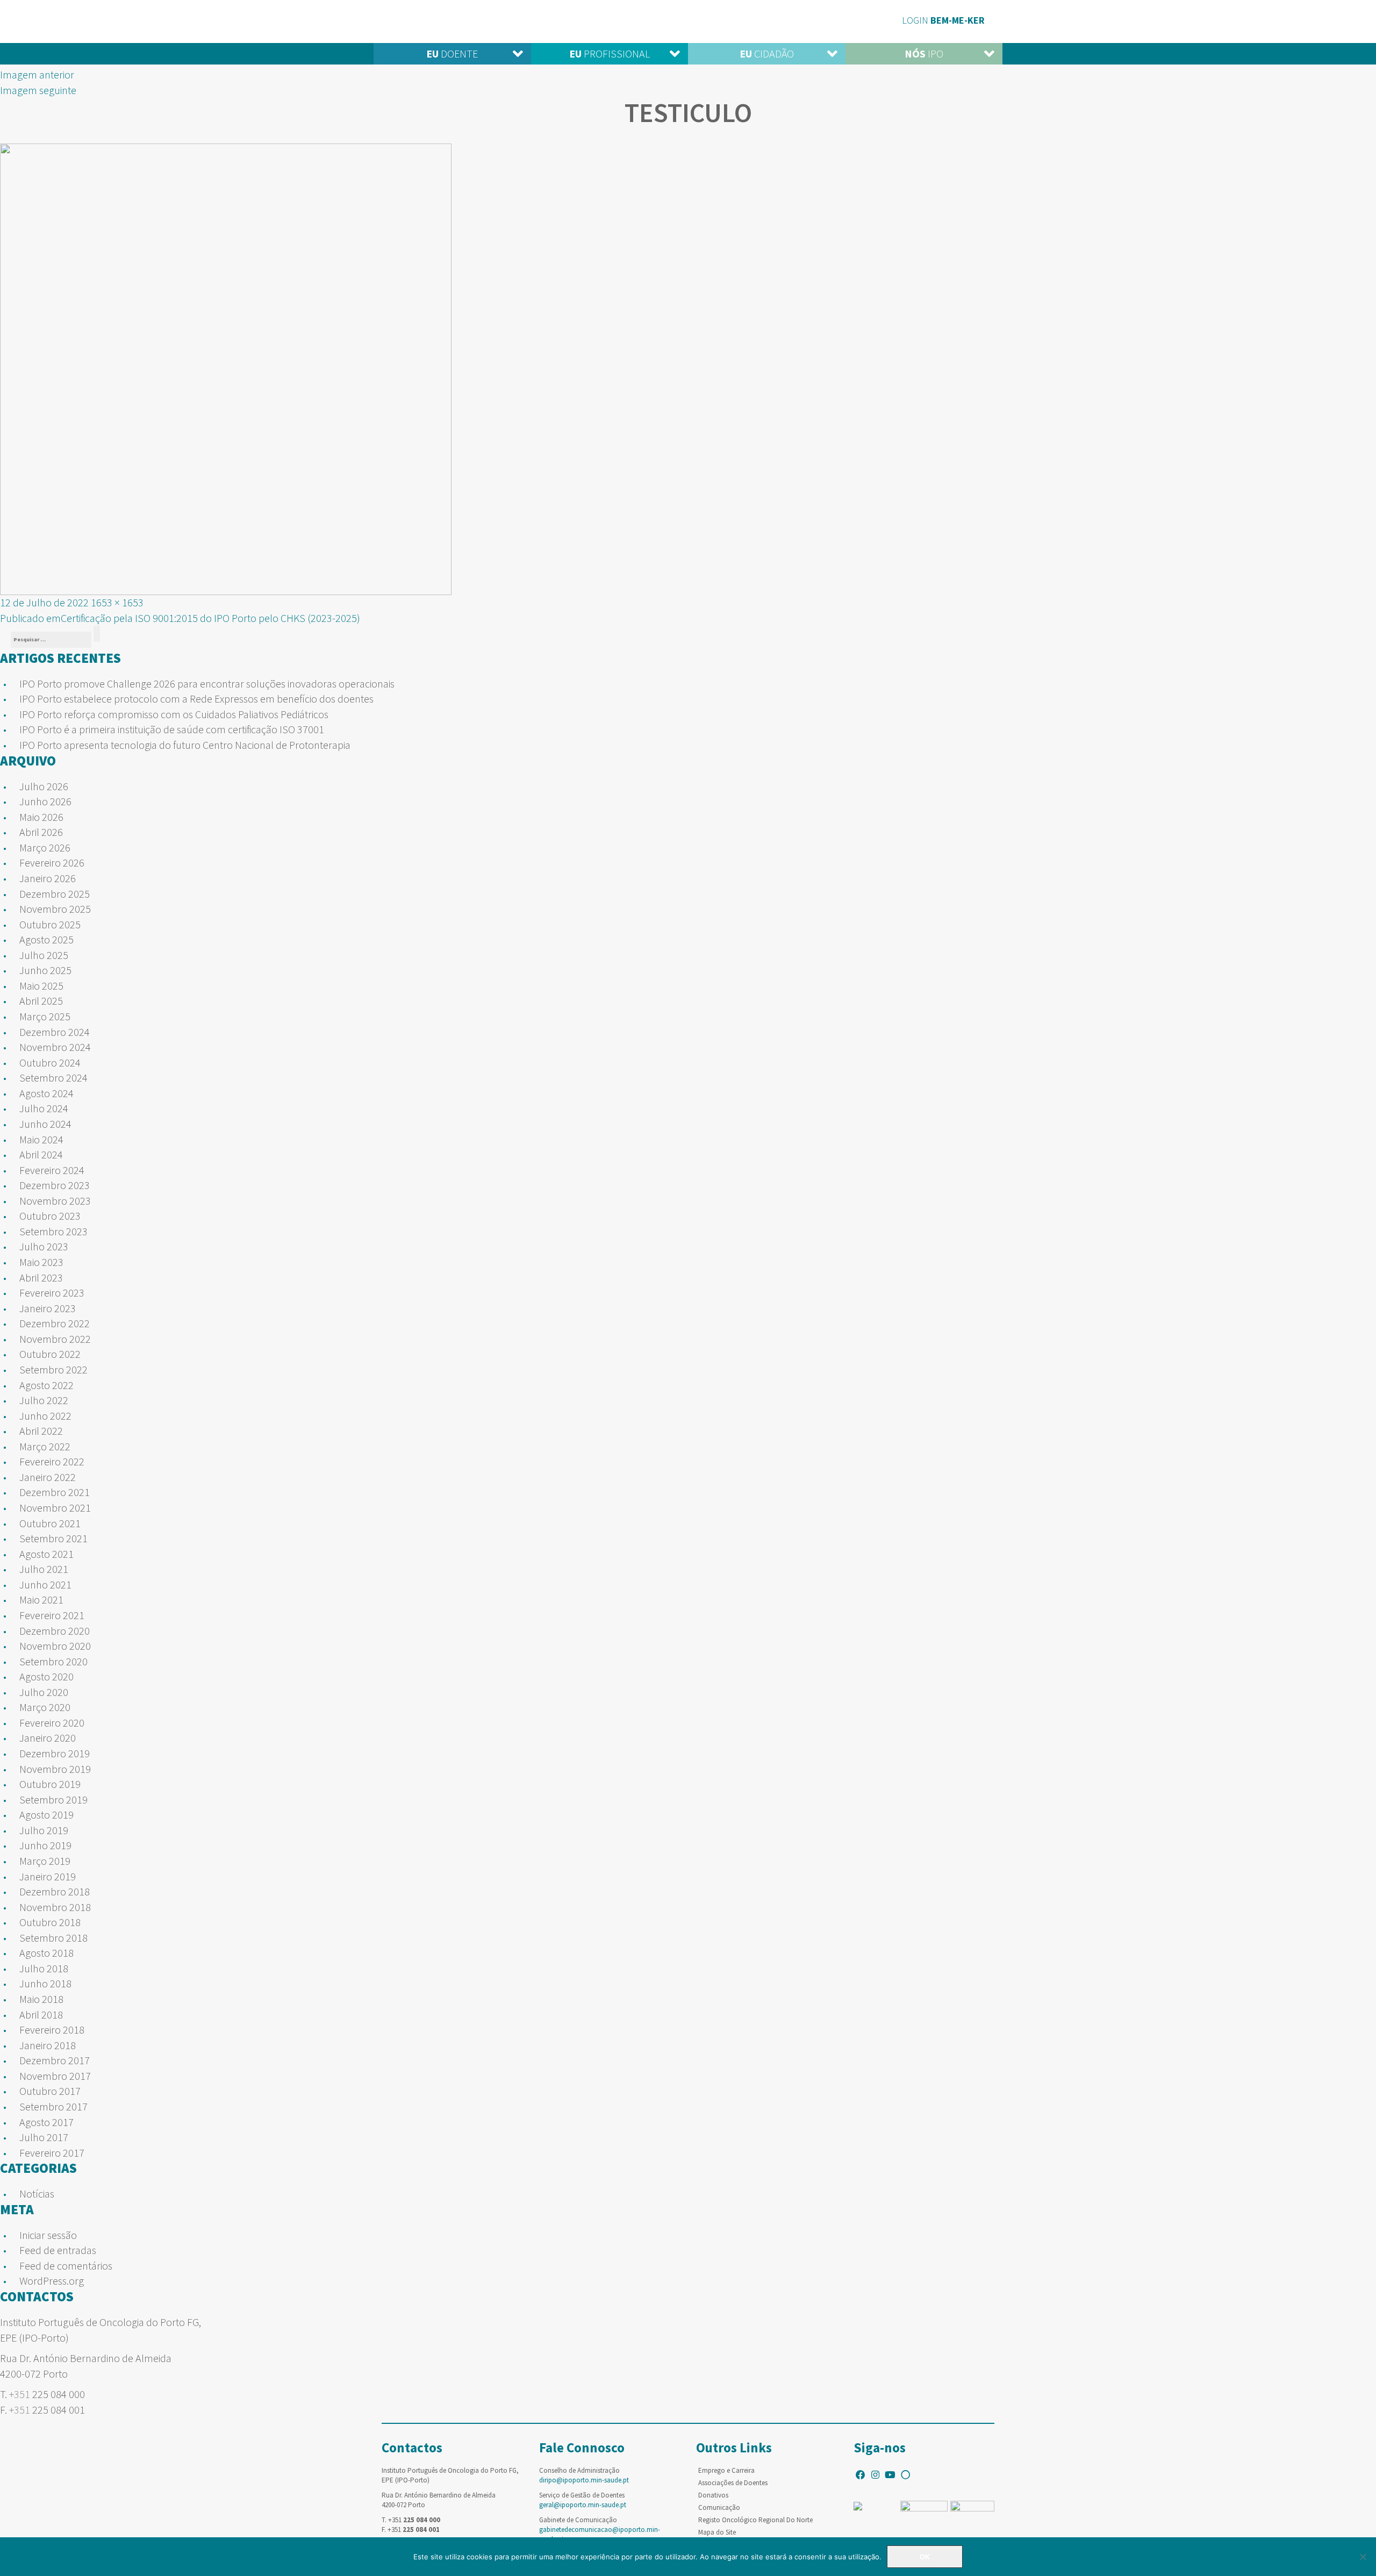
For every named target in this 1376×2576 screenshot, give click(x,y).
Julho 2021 (44, 1569)
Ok (925, 2557)
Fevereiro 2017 (52, 2153)
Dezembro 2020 (55, 1631)
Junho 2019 (45, 1845)
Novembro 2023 (55, 1201)
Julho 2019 (44, 1830)
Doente (452, 53)
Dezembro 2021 (55, 1492)
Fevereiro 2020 (52, 1723)
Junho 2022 (45, 1416)
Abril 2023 (41, 1278)
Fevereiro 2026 (52, 863)
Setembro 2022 (53, 1369)
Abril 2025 (41, 1001)
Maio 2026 (41, 817)
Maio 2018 (41, 1999)
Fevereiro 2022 (52, 1461)
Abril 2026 (41, 832)
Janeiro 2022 (48, 1477)
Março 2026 (45, 847)
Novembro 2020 (55, 1646)
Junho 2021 (45, 1584)
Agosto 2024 (46, 1093)
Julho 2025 (44, 955)
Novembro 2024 (55, 1047)
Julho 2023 (44, 1246)
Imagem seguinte (38, 90)
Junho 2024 (45, 1124)
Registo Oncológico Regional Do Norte (755, 2520)
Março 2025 (45, 1016)
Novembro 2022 (55, 1339)
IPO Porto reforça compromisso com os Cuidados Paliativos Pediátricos (174, 714)
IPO (924, 53)
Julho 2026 (44, 786)
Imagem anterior (37, 74)
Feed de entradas (58, 2250)
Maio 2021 (41, 1600)
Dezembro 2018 (55, 1891)
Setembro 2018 (53, 1938)
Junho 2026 (45, 801)
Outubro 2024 (50, 1062)
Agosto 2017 (46, 2122)
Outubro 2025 (50, 924)
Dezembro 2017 (55, 2060)
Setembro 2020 (53, 1661)
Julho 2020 (44, 1692)
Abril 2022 (41, 1431)
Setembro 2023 (53, 1231)
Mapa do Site (717, 2532)
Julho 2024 (44, 1108)
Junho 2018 (45, 1983)
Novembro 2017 (55, 2076)
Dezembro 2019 (55, 1753)
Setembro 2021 (53, 1538)
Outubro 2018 (50, 1922)
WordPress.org (52, 2281)
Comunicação (719, 2507)
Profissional (610, 53)
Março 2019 (45, 1861)
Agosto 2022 (46, 1385)
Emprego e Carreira (726, 2470)
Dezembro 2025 (55, 894)
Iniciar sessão (48, 2235)
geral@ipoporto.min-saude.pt (583, 2505)
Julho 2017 (44, 2137)
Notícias (37, 2194)
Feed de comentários (66, 2266)
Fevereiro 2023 (52, 1293)
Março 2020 (45, 1707)
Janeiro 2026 (48, 878)
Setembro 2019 (53, 1799)
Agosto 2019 (46, 1815)
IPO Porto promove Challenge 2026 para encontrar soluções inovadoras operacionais (207, 684)
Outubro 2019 (50, 1784)
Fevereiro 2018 (52, 2030)
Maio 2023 (41, 1262)
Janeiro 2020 (48, 1738)
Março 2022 (45, 1446)
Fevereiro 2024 (52, 1170)
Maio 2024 (41, 1139)
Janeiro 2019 (48, 1876)
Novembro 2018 (55, 1907)
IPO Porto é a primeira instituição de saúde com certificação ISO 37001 (172, 729)
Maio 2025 (41, 986)
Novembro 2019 (55, 1769)
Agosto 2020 (46, 1676)
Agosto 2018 (46, 1953)
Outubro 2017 (50, 2091)
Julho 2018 (44, 1968)
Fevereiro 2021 (52, 1615)
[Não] (1363, 2557)
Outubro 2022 (50, 1354)
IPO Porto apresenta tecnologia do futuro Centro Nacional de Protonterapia (185, 745)
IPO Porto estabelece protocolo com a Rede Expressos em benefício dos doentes (196, 699)
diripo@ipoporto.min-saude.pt (584, 2480)
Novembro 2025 (55, 909)
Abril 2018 (41, 2015)
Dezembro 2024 (55, 1032)
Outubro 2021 (50, 1523)
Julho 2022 (44, 1400)
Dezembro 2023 (55, 1185)
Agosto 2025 (46, 939)
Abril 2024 (41, 1154)
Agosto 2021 (46, 1554)
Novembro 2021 (55, 1508)
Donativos (713, 2495)
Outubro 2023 (50, 1216)
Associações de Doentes (733, 2483)
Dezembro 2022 (55, 1323)
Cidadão (767, 53)
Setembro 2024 (53, 1078)
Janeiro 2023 (48, 1308)
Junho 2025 (45, 970)
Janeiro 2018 (48, 2045)
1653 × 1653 (117, 602)
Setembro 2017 (53, 2106)
